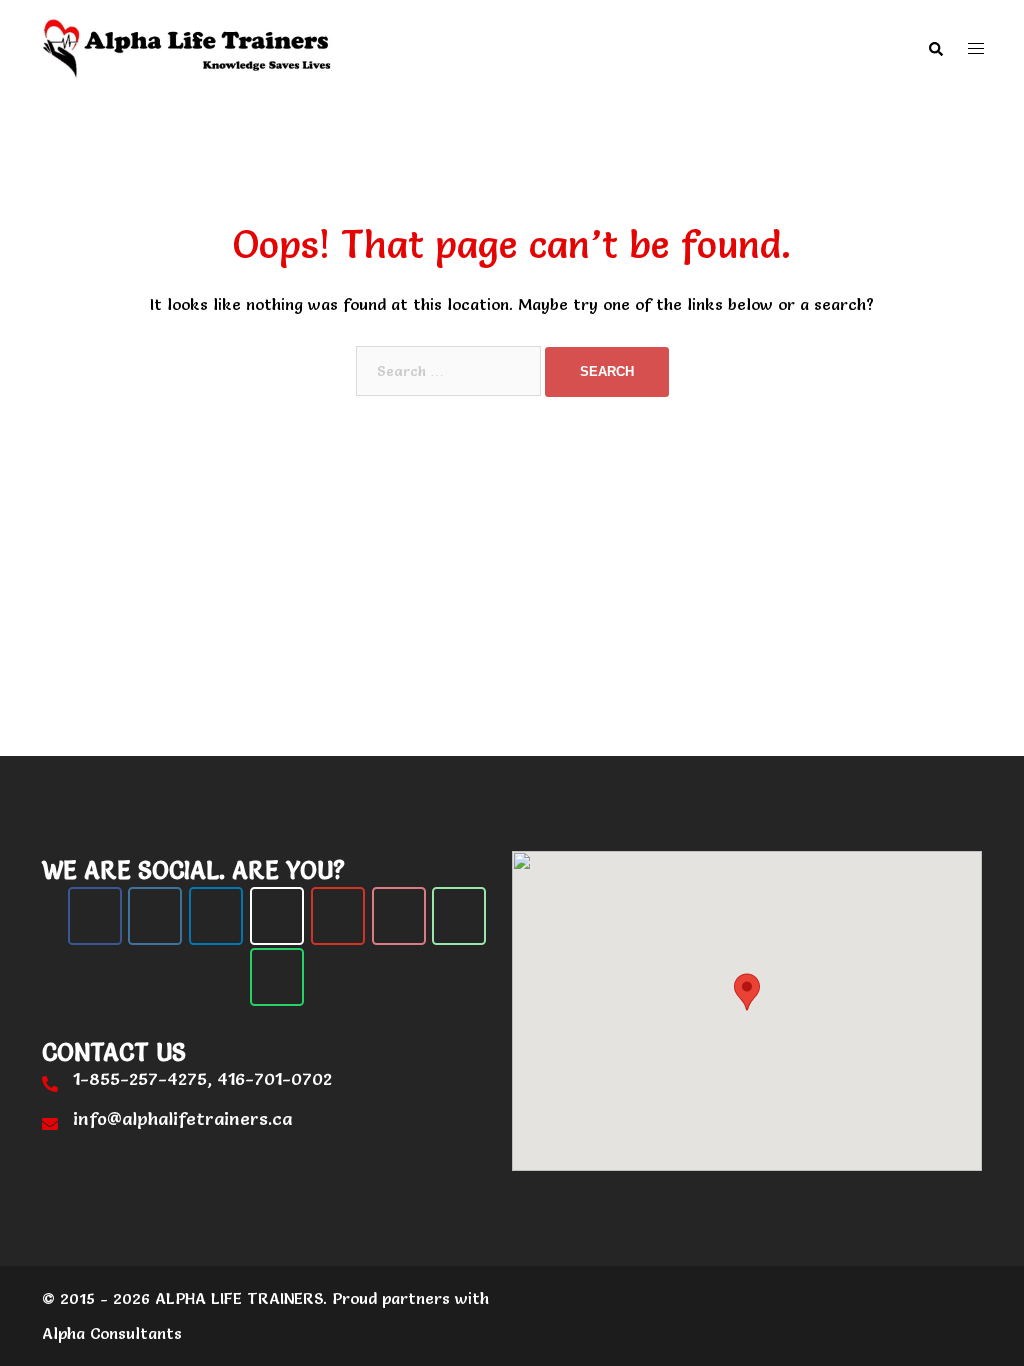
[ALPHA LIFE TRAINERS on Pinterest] (399, 916)
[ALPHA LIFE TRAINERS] (187, 45)
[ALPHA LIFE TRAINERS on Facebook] (95, 916)
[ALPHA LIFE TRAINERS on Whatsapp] (277, 977)
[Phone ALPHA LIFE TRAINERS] (459, 916)
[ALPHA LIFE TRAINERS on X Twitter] (277, 916)
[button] (935, 48)
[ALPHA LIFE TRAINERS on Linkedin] (216, 916)
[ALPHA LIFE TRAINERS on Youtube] (338, 916)
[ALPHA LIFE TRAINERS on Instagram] (155, 916)
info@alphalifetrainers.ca (182, 1118)
